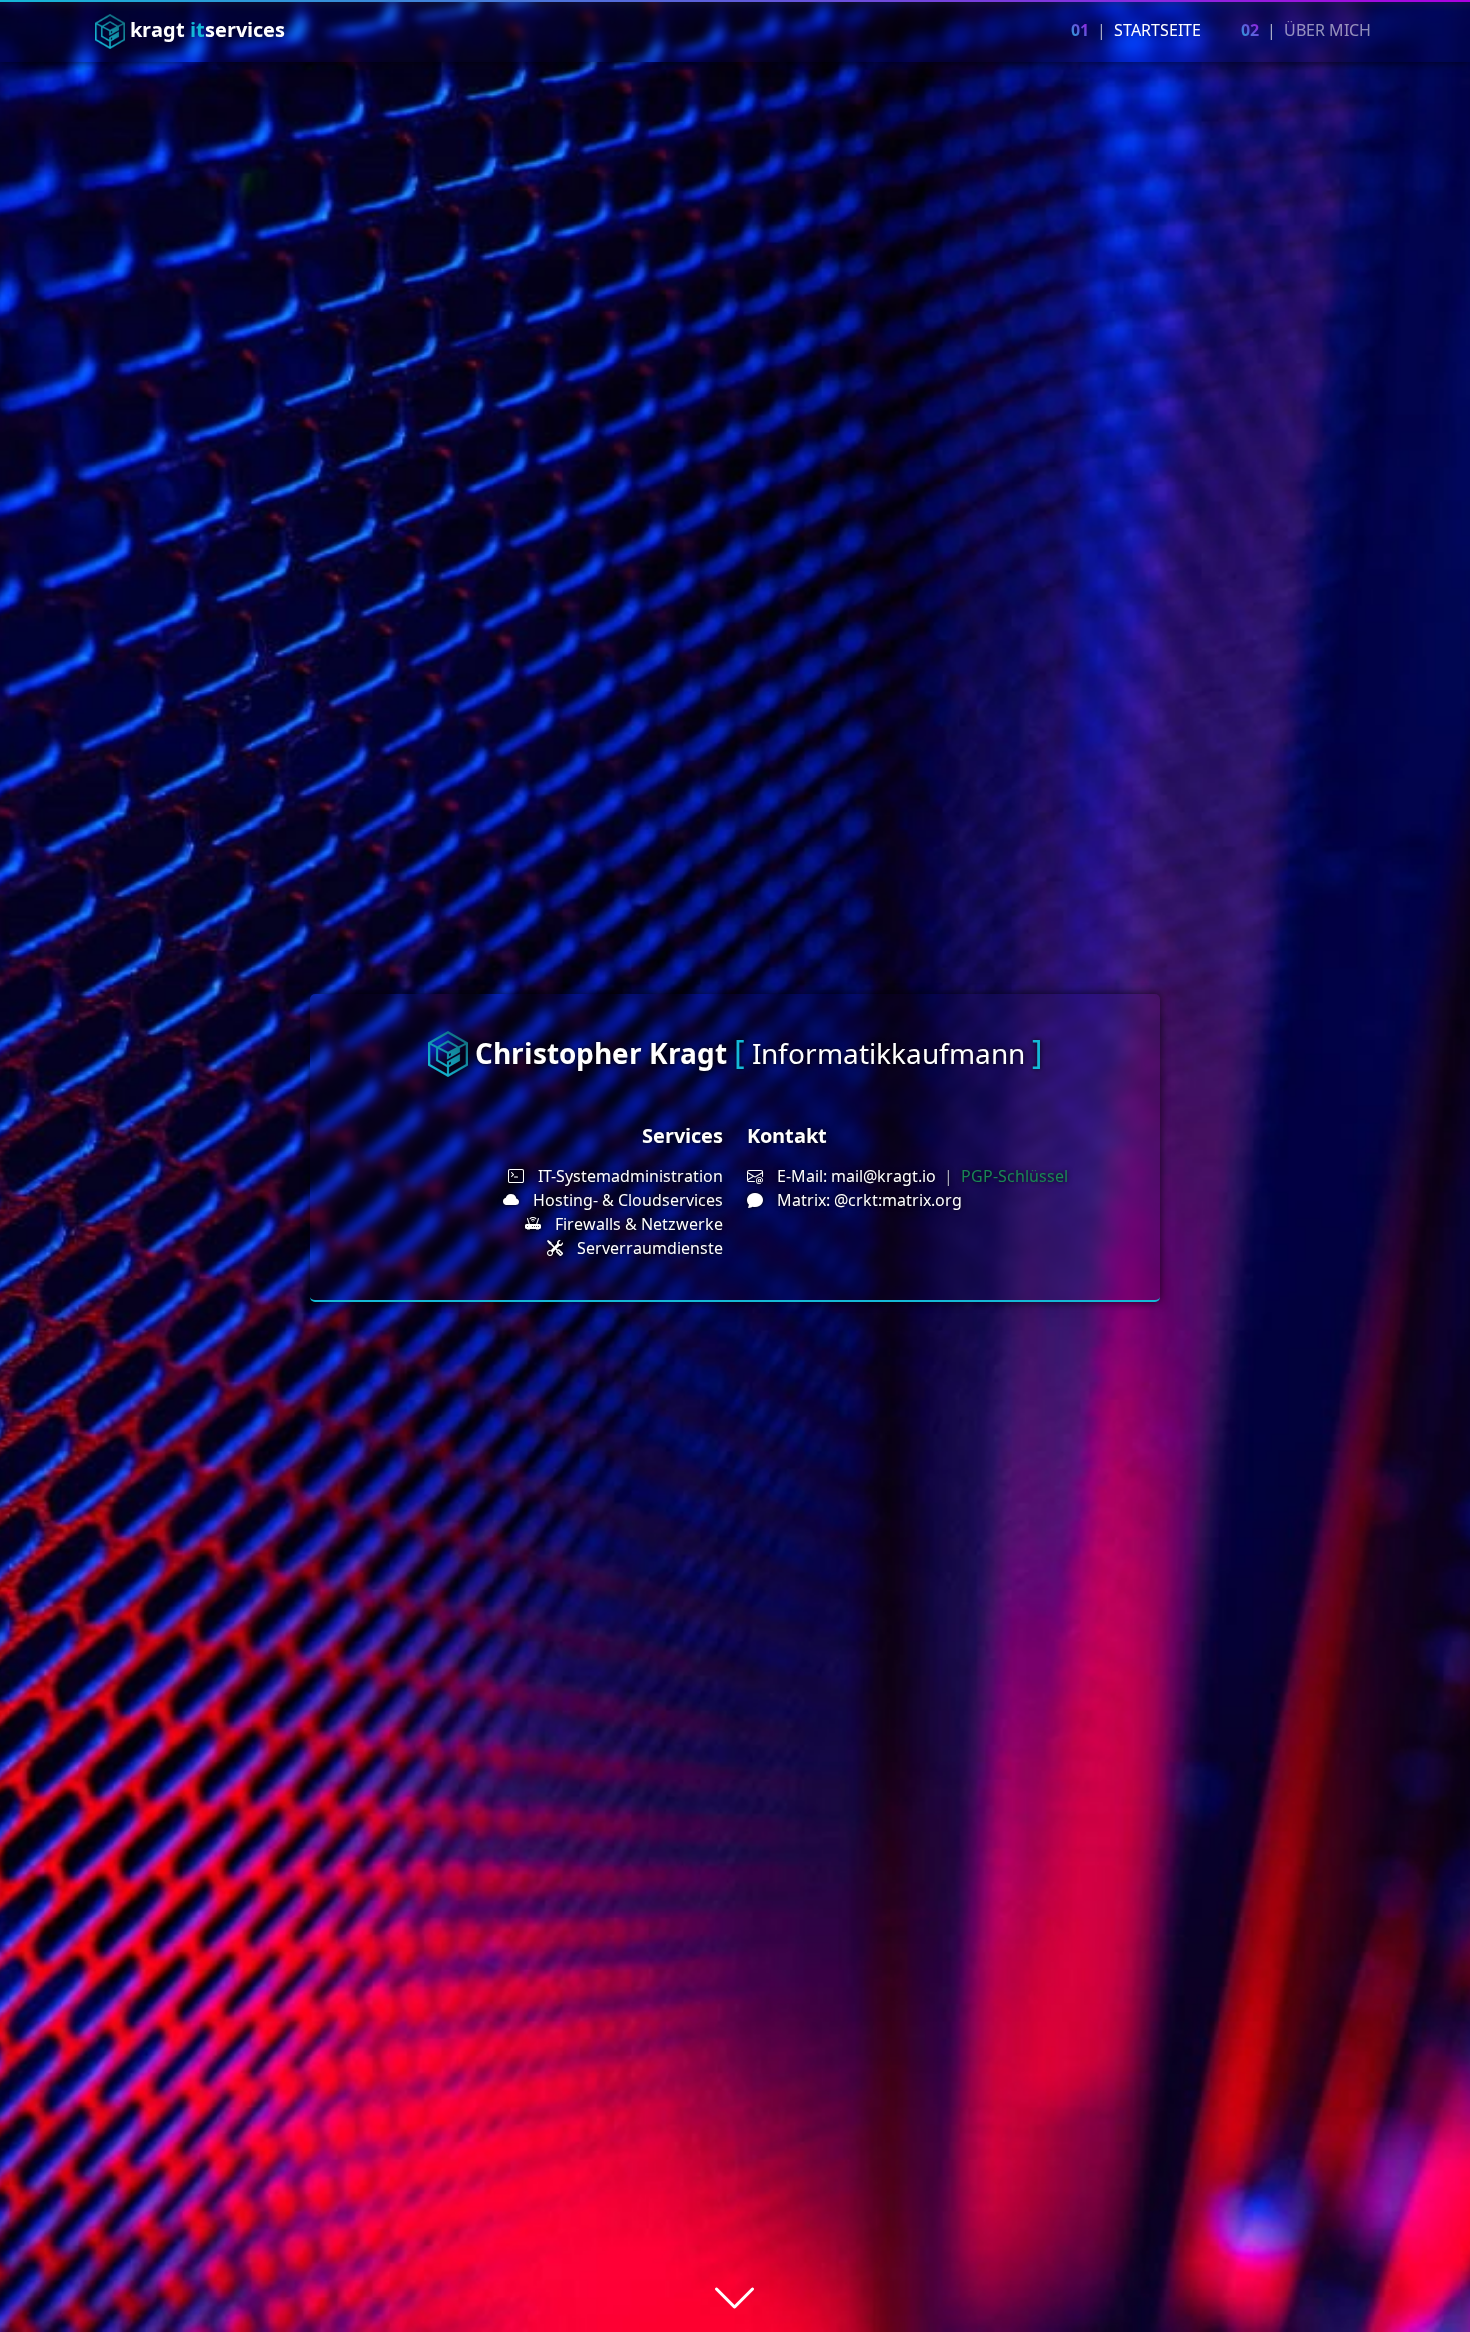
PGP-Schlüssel (1014, 1176)
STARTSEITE (1136, 30)
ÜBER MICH (1306, 30)
